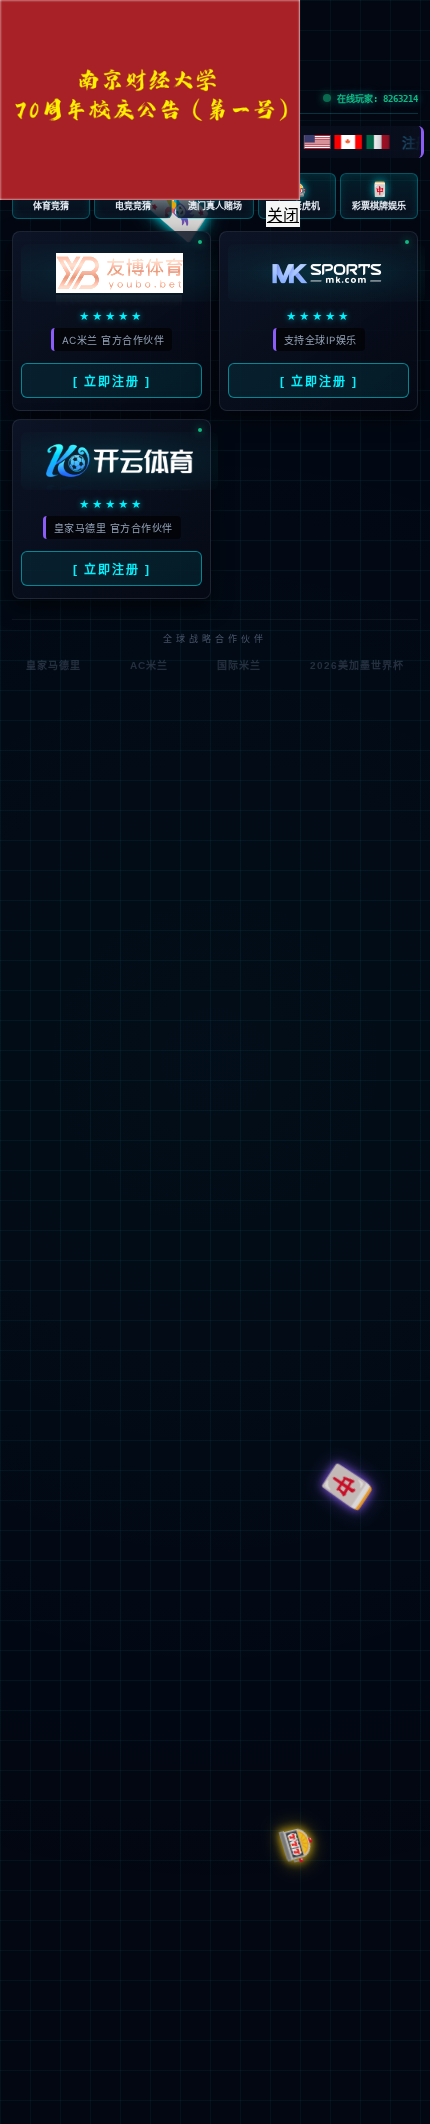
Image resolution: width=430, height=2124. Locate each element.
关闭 (291, 223)
